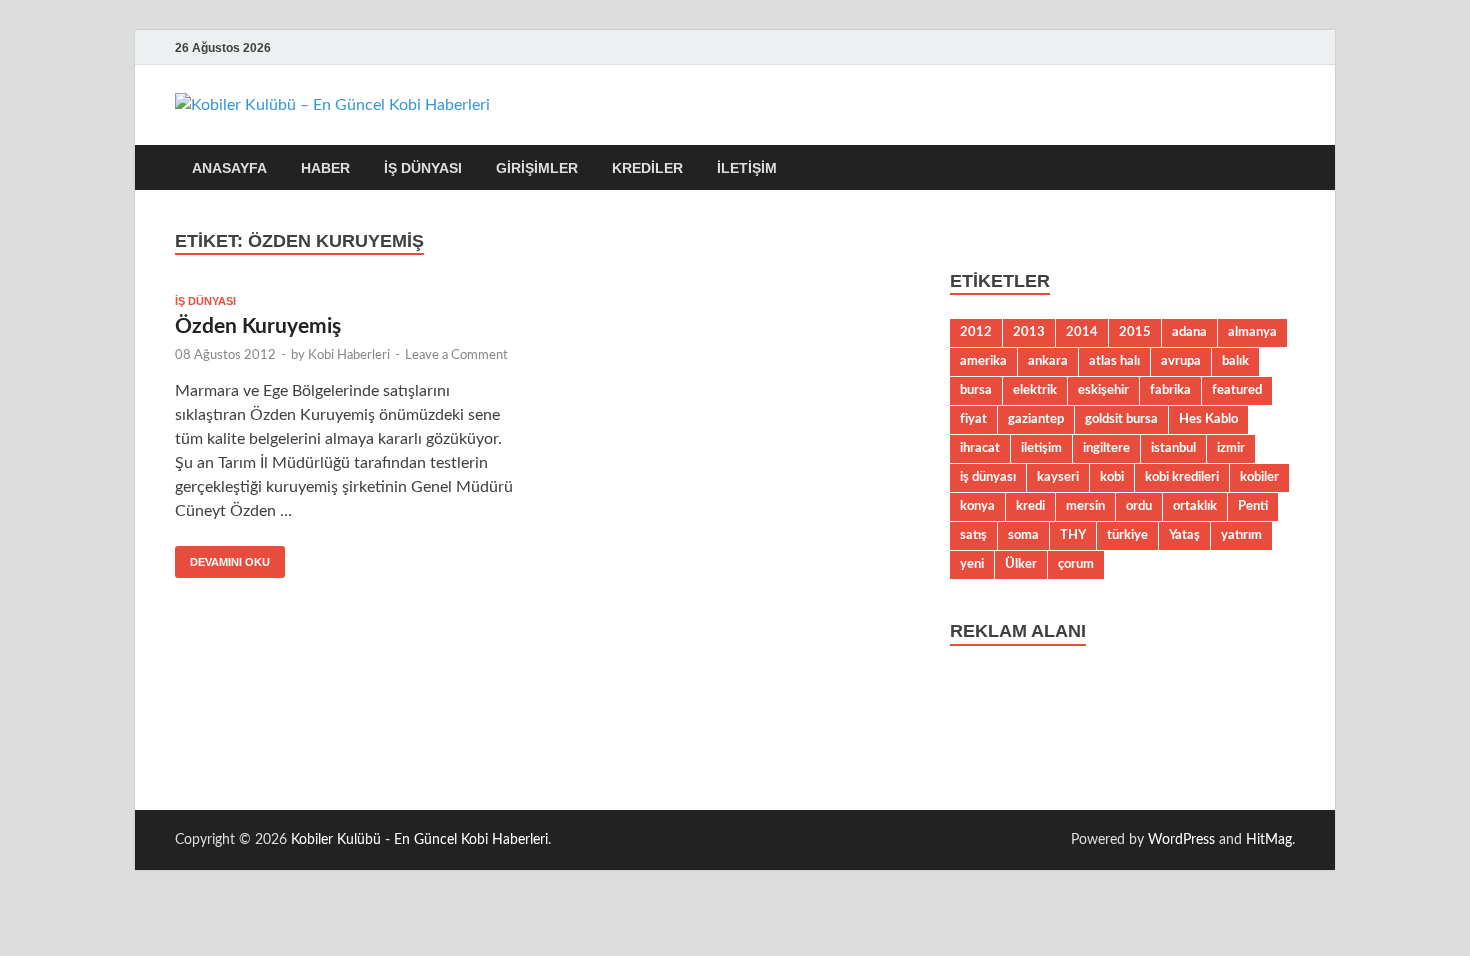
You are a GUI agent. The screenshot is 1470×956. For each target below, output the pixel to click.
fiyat (973, 419)
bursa (976, 390)
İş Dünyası (423, 168)
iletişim (1041, 448)
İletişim (747, 168)
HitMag (1269, 840)
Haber (325, 168)
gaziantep (1036, 419)
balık (1235, 361)
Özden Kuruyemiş (258, 326)
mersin (1085, 506)
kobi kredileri (1182, 477)
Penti (1253, 506)
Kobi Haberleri (349, 355)
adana (1189, 332)
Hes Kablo (1208, 419)
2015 (1135, 332)
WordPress (1181, 840)
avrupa (1181, 361)
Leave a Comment (456, 355)
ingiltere (1106, 448)
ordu (1139, 506)
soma (1023, 535)
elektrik (1035, 390)
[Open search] (1285, 168)
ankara (1048, 361)
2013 (1029, 332)
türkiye (1127, 535)
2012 (976, 332)
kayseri (1058, 477)
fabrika (1170, 390)
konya (977, 506)
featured (1237, 390)
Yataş (1184, 535)
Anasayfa (229, 168)
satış (973, 535)
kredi (1030, 506)
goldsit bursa (1121, 419)
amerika (983, 361)
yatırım (1241, 535)
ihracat (980, 448)
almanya (1252, 332)
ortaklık (1195, 506)
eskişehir (1103, 390)
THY (1073, 535)
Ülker (1021, 564)
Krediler (647, 168)
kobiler (1259, 477)
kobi (1112, 477)
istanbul (1173, 448)
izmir (1231, 448)
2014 (1082, 332)
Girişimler (537, 168)
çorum (1076, 564)
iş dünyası (988, 477)
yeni (972, 564)
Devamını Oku (222, 557)
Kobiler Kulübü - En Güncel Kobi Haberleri (419, 840)
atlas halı (1114, 361)
